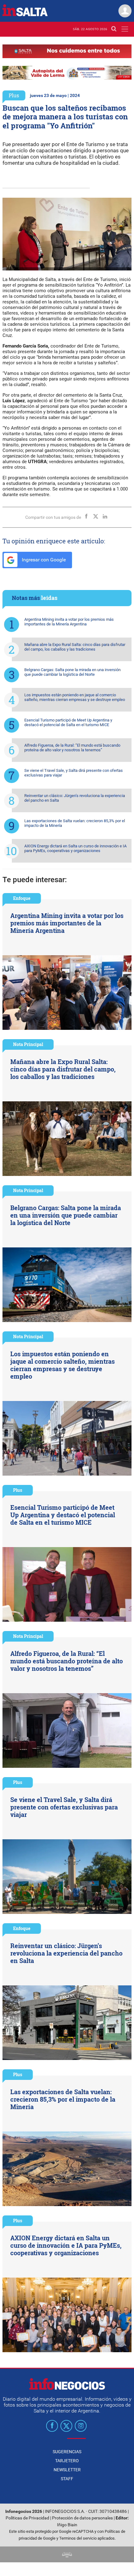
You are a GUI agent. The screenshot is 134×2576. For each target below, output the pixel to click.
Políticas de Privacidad (27, 2518)
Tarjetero (67, 2461)
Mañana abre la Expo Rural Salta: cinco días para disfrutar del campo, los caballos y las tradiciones (75, 647)
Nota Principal (28, 1044)
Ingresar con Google (43, 560)
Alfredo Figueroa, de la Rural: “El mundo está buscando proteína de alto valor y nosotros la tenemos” (72, 748)
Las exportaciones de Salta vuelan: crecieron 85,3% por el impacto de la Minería (75, 823)
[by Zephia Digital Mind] (67, 2554)
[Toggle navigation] (125, 29)
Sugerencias (67, 2452)
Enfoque (22, 898)
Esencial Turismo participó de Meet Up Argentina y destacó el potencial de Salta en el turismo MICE (68, 722)
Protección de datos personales (82, 2518)
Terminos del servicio (78, 2538)
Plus (14, 95)
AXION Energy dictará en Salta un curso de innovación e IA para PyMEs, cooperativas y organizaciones (75, 848)
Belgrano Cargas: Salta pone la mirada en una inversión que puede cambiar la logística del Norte (72, 672)
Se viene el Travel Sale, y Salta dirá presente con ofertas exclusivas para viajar (74, 773)
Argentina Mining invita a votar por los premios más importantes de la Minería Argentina (69, 622)
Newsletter (67, 2470)
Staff (67, 2479)
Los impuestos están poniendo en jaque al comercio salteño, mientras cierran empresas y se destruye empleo (75, 697)
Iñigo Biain (67, 2525)
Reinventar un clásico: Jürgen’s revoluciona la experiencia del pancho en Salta (75, 798)
